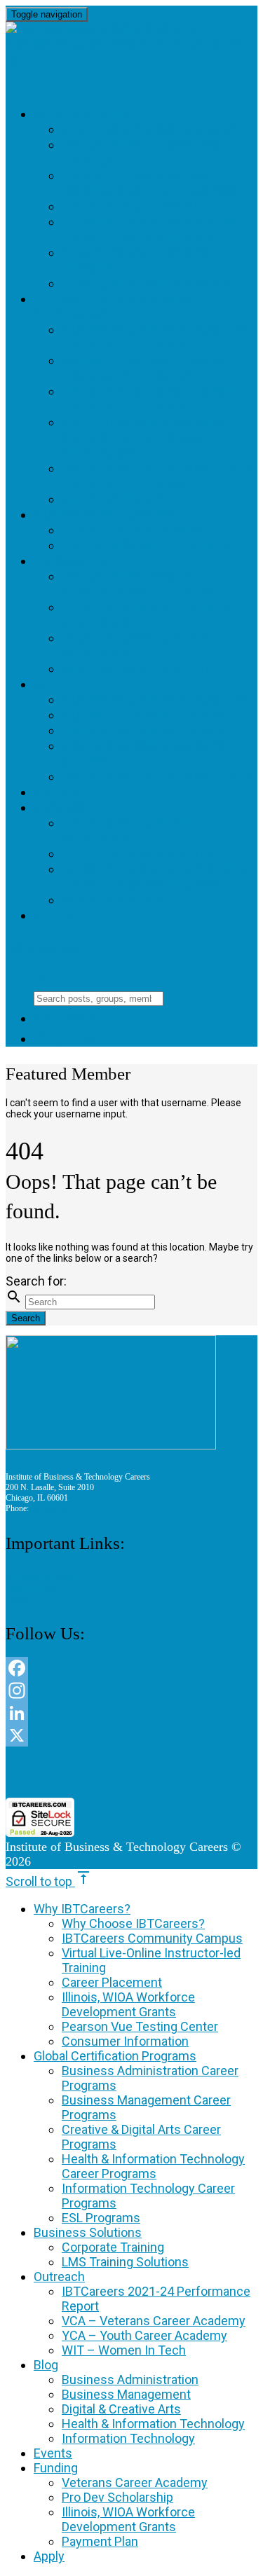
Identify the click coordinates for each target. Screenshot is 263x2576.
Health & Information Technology (144, 753)
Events (60, 792)
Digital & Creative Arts (149, 730)
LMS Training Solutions (150, 545)
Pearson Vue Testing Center (140, 2026)
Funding (64, 807)
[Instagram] (131, 1690)
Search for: (36, 1281)
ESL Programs (113, 499)
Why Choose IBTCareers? (153, 129)
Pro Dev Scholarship (139, 854)
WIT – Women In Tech (136, 669)
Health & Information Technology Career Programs (144, 438)
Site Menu (52, 948)
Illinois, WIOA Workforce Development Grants (156, 229)
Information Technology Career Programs (157, 476)
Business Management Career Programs (145, 368)
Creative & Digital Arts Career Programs (149, 399)
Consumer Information (148, 283)
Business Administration (153, 700)
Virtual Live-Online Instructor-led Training (154, 183)
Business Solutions (106, 515)
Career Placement (131, 206)
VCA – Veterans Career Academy (154, 2321)
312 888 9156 (54, 1508)
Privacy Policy (30, 1588)
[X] (131, 1735)
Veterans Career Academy (126, 831)
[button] (132, 1772)
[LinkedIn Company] (131, 1713)
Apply (55, 915)
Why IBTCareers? (96, 114)
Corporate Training (136, 530)
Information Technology (157, 777)
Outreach (71, 561)
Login (65, 1039)
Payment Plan (113, 900)
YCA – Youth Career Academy (144, 2335)
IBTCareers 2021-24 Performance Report (140, 584)
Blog (52, 684)
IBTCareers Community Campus (152, 1938)
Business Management (145, 715)
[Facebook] (131, 1668)
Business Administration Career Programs (153, 337)
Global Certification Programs (115, 2056)
